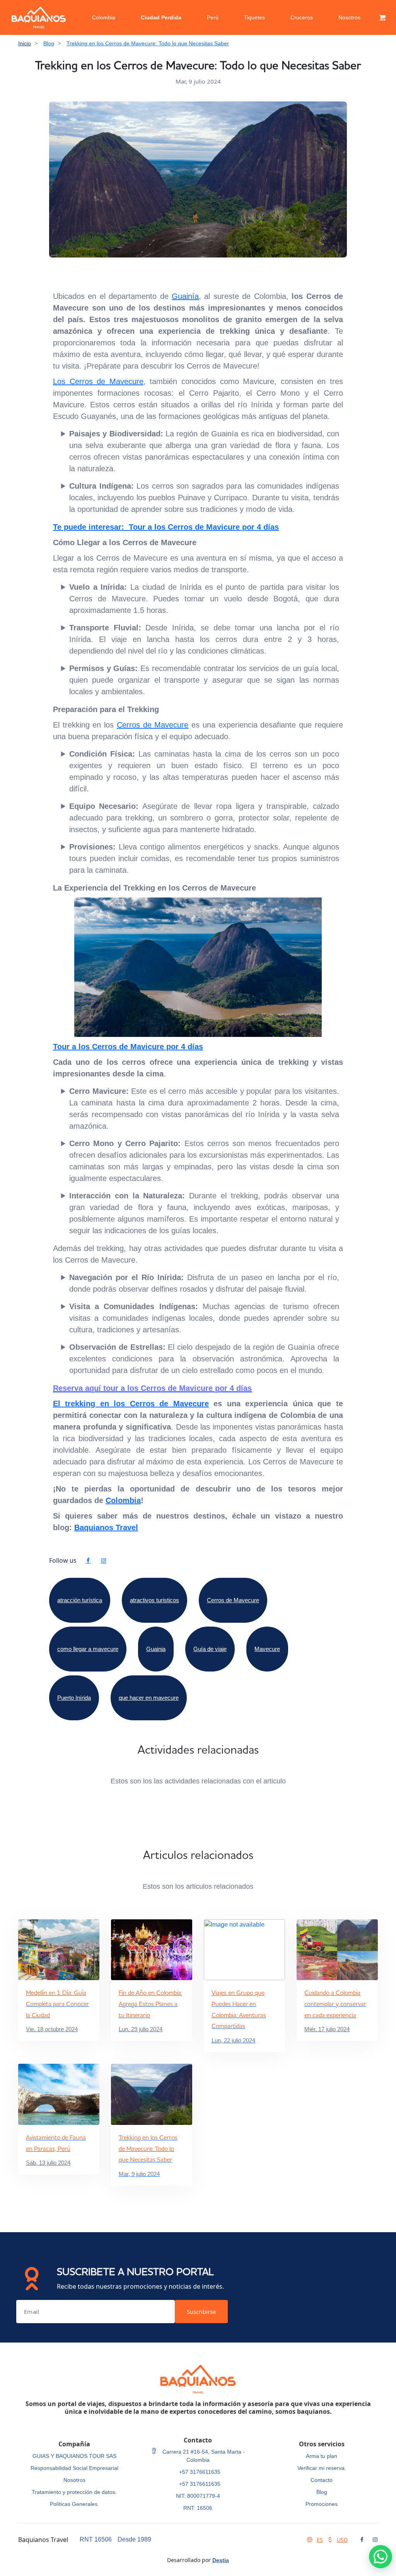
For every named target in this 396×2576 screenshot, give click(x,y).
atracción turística (80, 1600)
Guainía (185, 296)
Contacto (322, 2480)
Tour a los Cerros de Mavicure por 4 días (128, 1047)
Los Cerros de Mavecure (98, 381)
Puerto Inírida (74, 1698)
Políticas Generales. (74, 2504)
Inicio (25, 43)
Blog (49, 43)
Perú (213, 17)
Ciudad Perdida (161, 17)
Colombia (104, 17)
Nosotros (349, 17)
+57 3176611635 (200, 2472)
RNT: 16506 (198, 2508)
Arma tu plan (322, 2456)
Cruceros (302, 17)
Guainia (156, 1649)
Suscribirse (201, 2312)
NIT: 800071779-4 (198, 2496)
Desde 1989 (134, 2539)
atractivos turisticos (154, 1600)
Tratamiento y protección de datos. (74, 2492)
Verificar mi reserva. (322, 2468)
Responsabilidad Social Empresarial (74, 2468)
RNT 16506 (96, 2539)
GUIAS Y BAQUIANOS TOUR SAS (74, 2456)
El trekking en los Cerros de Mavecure (131, 1404)
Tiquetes (254, 17)
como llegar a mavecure (88, 1649)
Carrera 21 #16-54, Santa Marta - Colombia (203, 2456)
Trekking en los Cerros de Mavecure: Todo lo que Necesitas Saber (148, 43)
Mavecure (267, 1649)
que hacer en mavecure (149, 1698)
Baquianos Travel (106, 1527)
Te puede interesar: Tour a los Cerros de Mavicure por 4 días (166, 527)
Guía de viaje (210, 1649)
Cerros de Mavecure (153, 725)
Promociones (322, 2504)
